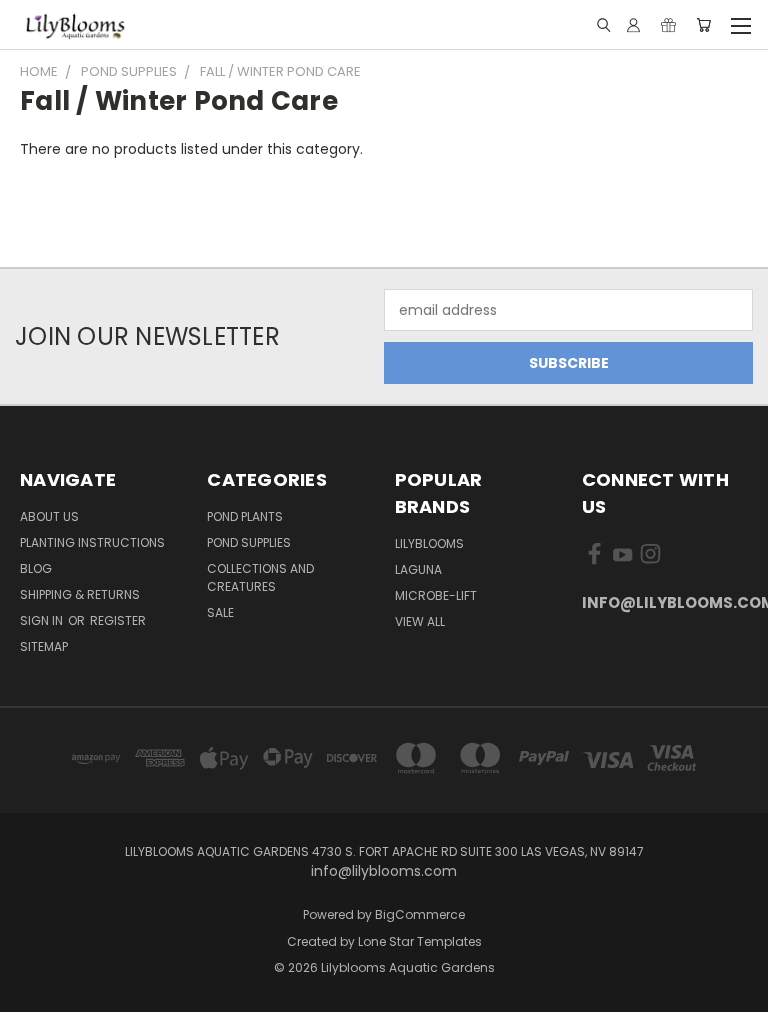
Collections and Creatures (260, 577)
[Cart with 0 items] (703, 25)
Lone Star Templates (420, 941)
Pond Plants (245, 516)
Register (118, 620)
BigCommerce (420, 914)
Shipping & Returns (80, 594)
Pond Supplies (249, 542)
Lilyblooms (429, 543)
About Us (49, 516)
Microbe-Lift (436, 595)
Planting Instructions (92, 542)
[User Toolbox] (633, 25)
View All (420, 621)
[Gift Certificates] (668, 25)
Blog (36, 568)
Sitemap (44, 646)
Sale (220, 612)
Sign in (43, 620)
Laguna (418, 569)
